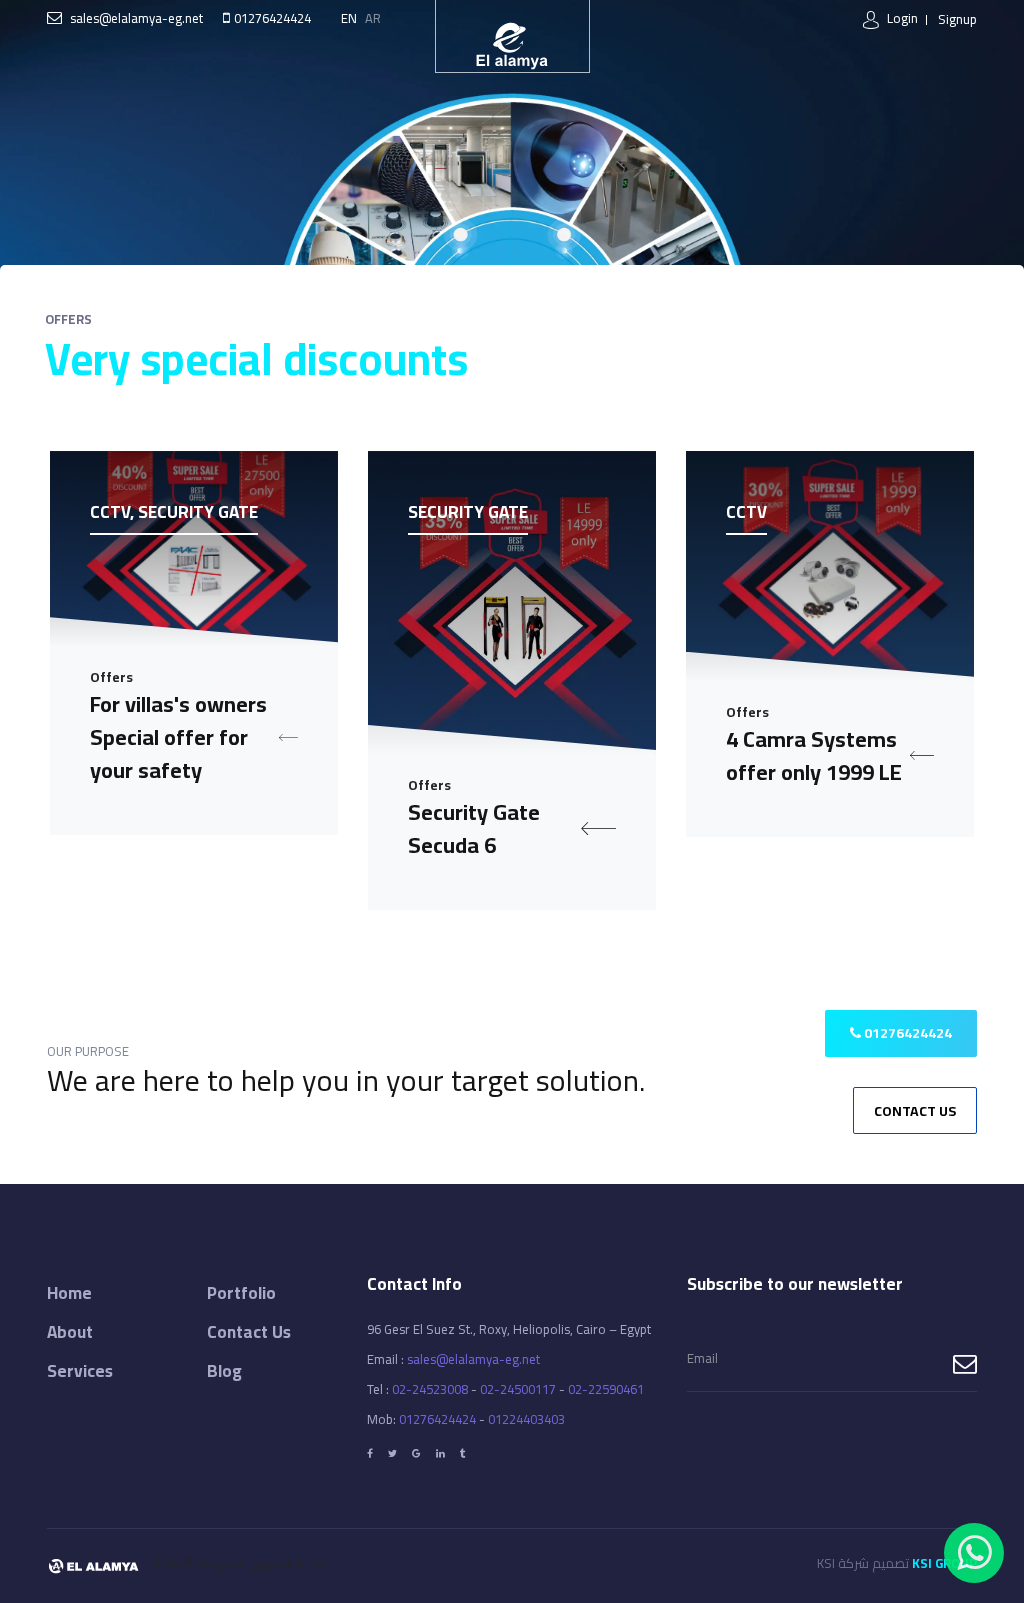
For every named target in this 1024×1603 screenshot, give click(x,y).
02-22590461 (606, 1389)
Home (69, 1293)
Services (80, 1371)
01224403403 (526, 1419)
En (349, 18)
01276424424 (272, 18)
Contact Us (915, 1111)
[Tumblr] (463, 1453)
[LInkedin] (440, 1453)
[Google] (416, 1453)
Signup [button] (957, 19)
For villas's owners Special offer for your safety (178, 737)
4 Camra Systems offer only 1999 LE (814, 756)
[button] (890, 19)
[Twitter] (392, 1453)
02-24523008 (430, 1389)
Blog (224, 1371)
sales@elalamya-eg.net (136, 18)
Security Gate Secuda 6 (474, 829)
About (70, 1332)
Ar (373, 18)
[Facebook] (370, 1453)
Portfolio (241, 1293)
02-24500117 (518, 1389)
